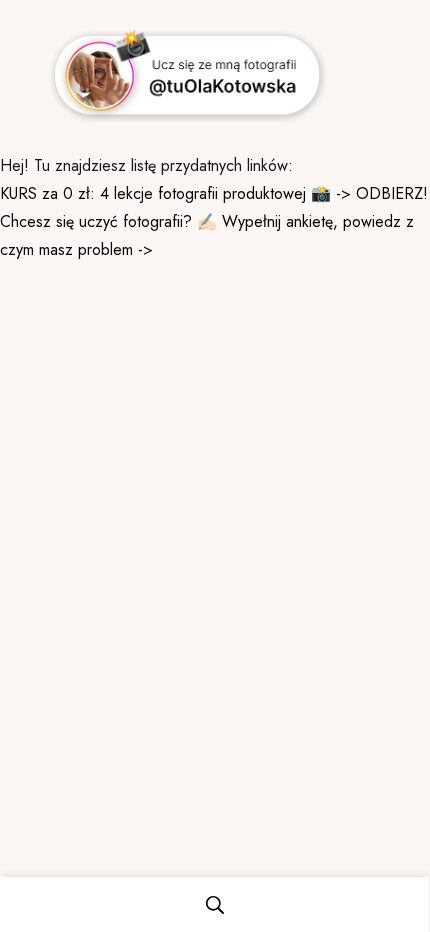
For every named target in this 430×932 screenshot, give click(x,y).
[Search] (215, 904)
